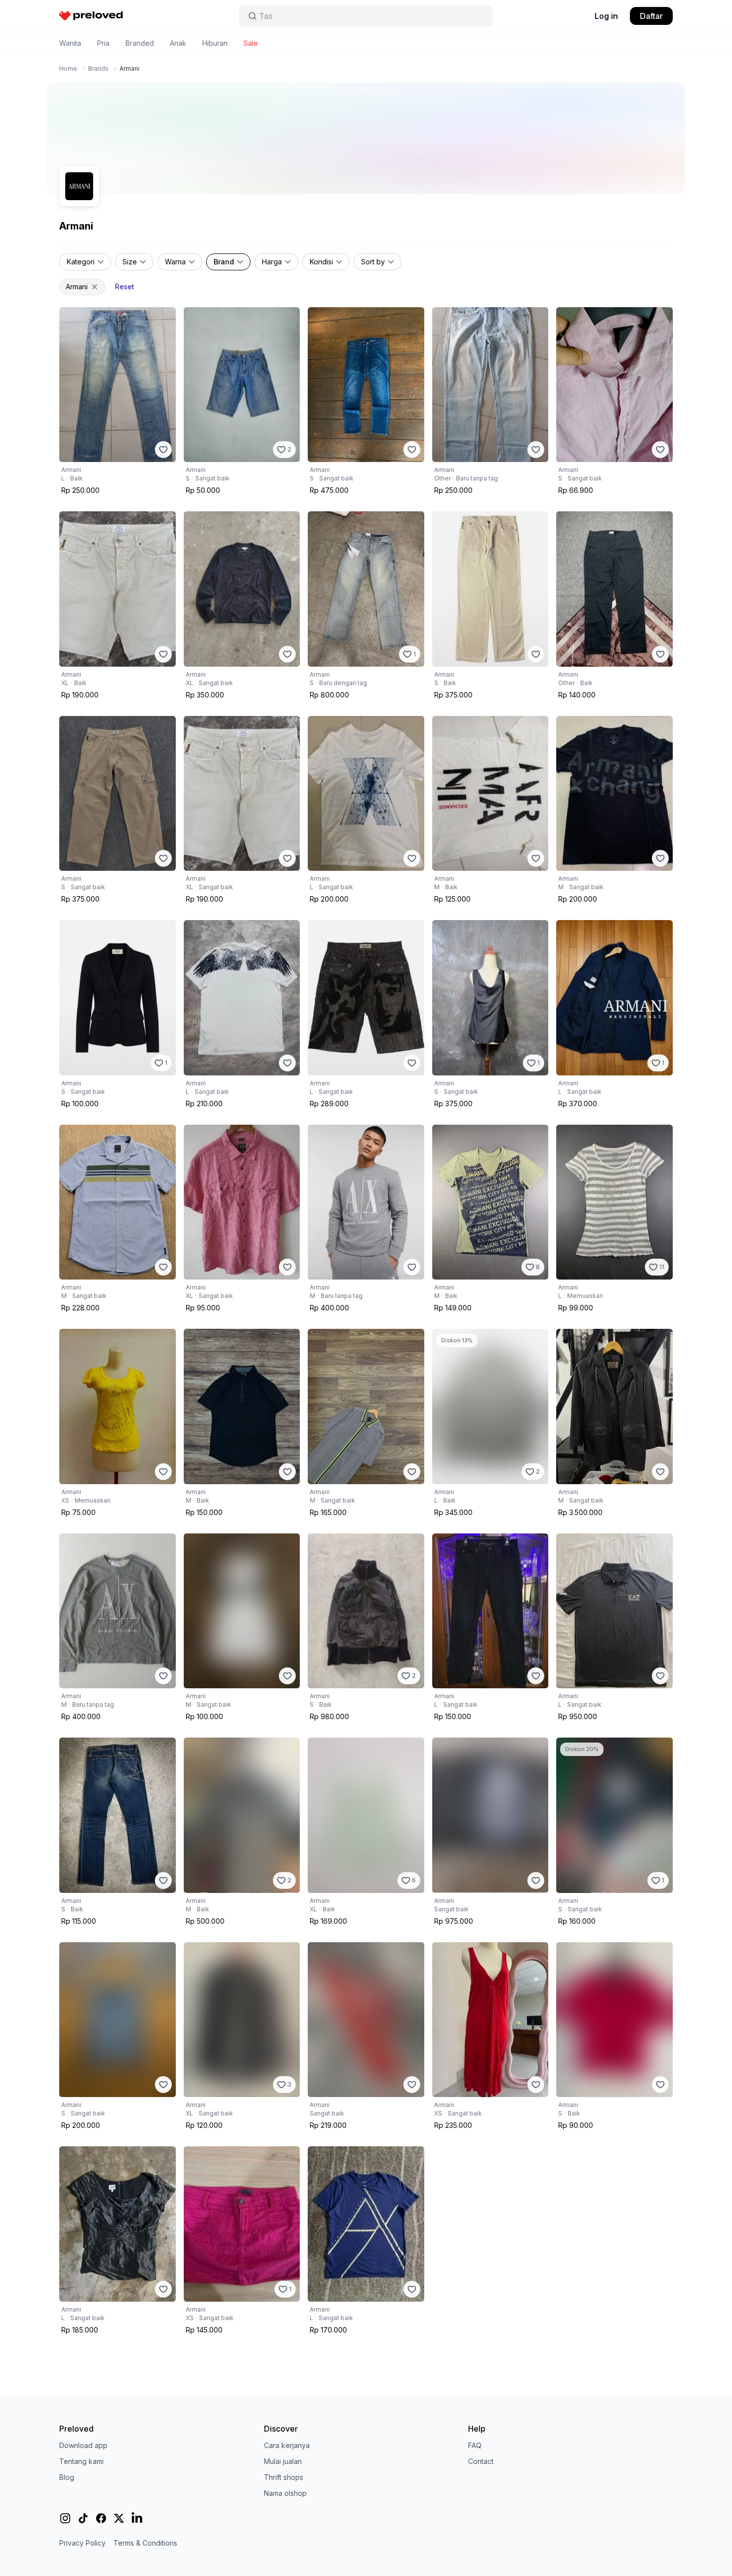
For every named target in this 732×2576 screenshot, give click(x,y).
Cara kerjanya (287, 2445)
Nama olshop (285, 2493)
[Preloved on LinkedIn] (137, 2518)
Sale (251, 43)
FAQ (475, 2445)
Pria (103, 43)
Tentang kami (81, 2461)
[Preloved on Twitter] (119, 2518)
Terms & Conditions (145, 2543)
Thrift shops (284, 2477)
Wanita (70, 43)
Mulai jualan (283, 2461)
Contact (481, 2461)
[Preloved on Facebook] (101, 2518)
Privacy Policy (82, 2543)
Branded (140, 43)
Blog (67, 2477)
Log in (606, 16)
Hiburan (215, 43)
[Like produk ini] (163, 450)
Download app (83, 2445)
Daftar (651, 16)
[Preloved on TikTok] (83, 2518)
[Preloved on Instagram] (65, 2518)
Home (68, 68)
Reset (124, 287)
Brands (98, 68)
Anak (178, 43)
